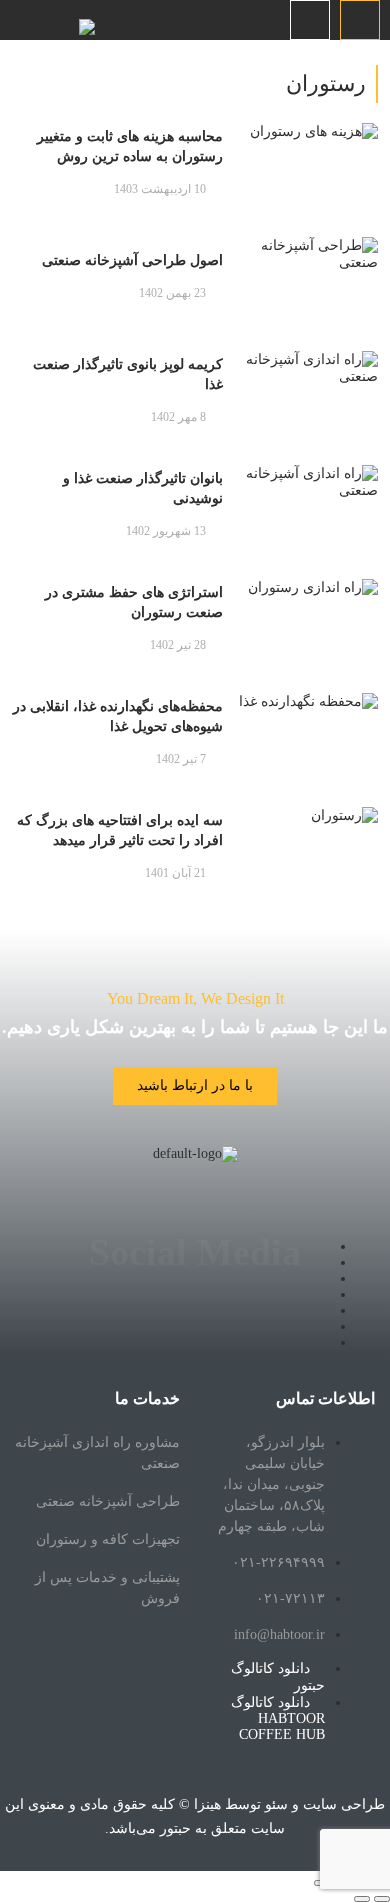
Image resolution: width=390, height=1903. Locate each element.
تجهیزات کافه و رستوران (108, 1539)
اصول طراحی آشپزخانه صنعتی (132, 260)
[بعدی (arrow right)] (362, 1899)
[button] (310, 20)
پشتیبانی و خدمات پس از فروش (107, 1588)
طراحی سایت (344, 1804)
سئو (276, 1804)
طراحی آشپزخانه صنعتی (108, 1501)
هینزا (207, 1804)
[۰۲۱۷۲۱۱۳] (360, 20)
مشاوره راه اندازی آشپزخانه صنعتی (97, 1453)
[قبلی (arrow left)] (382, 1899)
